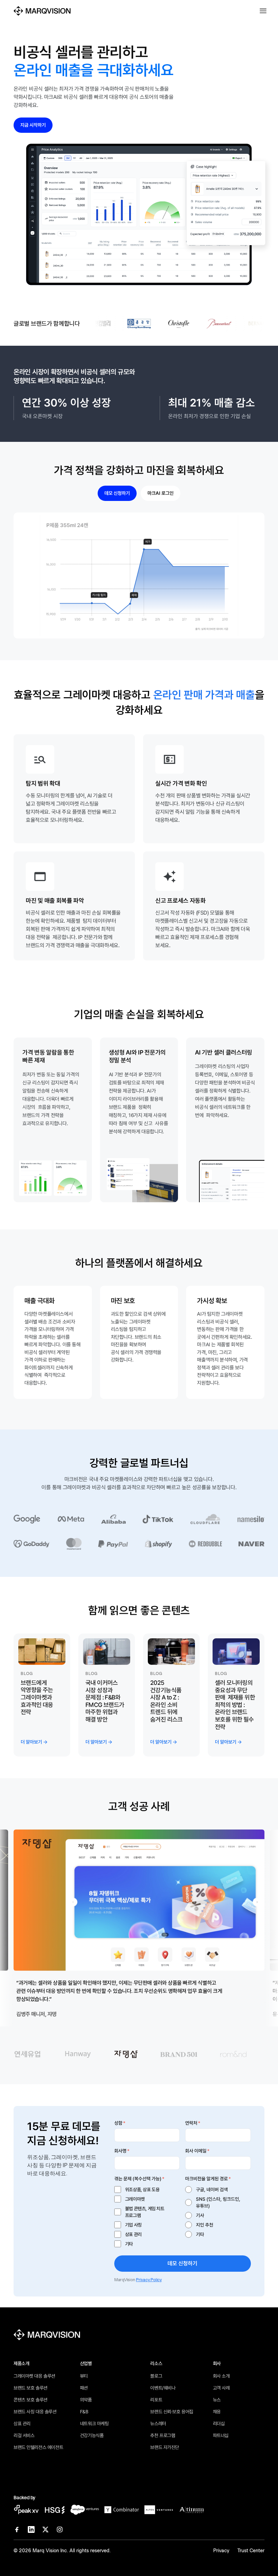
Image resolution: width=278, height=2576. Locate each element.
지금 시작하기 (33, 125)
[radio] (218, 2190)
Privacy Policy (149, 2280)
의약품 (86, 2400)
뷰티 (84, 2376)
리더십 (219, 2424)
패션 (84, 2388)
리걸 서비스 (24, 2435)
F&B (84, 2412)
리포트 (156, 2400)
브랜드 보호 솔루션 (31, 2388)
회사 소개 (221, 2376)
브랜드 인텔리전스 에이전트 (38, 2447)
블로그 (156, 2376)
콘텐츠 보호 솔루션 (31, 2400)
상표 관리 (22, 2424)
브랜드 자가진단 (165, 2447)
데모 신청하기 (117, 493)
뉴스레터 (158, 2424)
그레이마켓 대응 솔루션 (34, 2376)
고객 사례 (221, 2388)
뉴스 (217, 2400)
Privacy (221, 2551)
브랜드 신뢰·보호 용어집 (172, 2412)
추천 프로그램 (163, 2435)
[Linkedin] (31, 2529)
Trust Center (251, 2551)
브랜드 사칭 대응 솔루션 (35, 2412)
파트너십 (221, 2435)
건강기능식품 (92, 2435)
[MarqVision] (42, 11)
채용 (217, 2412)
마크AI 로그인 (161, 493)
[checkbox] (147, 2217)
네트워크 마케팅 (94, 2424)
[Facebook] (17, 2529)
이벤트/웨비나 (163, 2388)
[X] (45, 2529)
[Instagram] (60, 2529)
